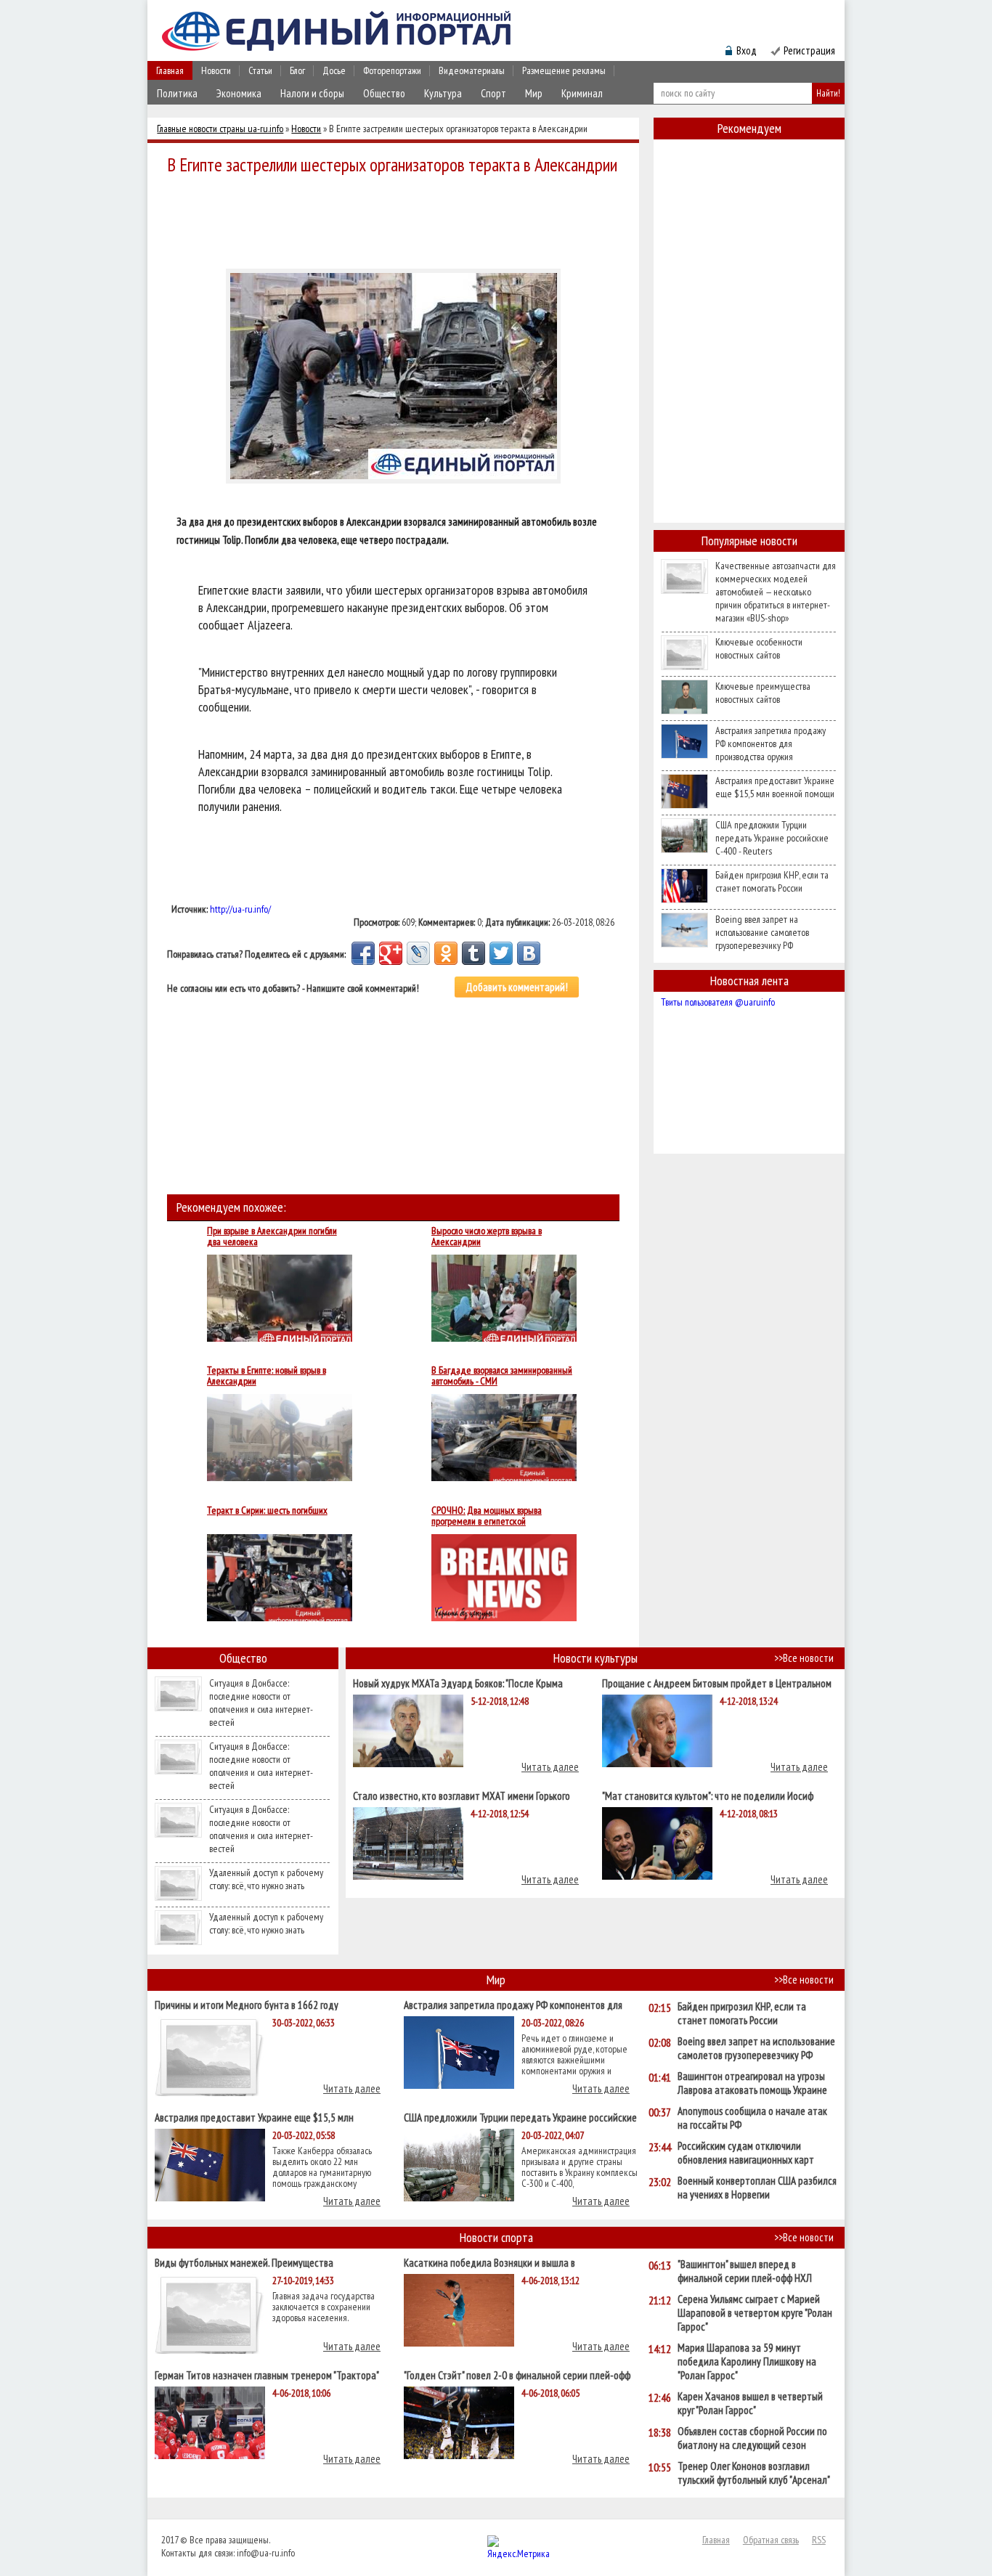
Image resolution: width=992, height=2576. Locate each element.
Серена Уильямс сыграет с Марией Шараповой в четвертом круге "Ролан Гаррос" (755, 2313)
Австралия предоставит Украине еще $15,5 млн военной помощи (775, 787)
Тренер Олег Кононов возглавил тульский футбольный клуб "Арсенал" (754, 2473)
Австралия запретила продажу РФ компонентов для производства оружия (771, 743)
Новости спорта (496, 2237)
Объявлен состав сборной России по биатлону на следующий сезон (752, 2438)
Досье (334, 70)
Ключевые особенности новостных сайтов (759, 648)
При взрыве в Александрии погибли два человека (272, 1236)
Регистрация (809, 50)
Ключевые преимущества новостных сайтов (763, 693)
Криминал (582, 93)
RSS (819, 2540)
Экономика (239, 93)
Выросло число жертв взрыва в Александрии (487, 1236)
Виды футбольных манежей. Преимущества (244, 2262)
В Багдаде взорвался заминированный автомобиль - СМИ (502, 1376)
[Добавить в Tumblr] (473, 953)
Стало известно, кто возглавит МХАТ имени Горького (462, 1795)
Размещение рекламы (564, 70)
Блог (297, 70)
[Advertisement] (397, 219)
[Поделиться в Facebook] (363, 953)
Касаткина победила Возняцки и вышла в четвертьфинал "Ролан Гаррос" (489, 2262)
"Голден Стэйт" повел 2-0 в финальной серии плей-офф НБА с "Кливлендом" (517, 2375)
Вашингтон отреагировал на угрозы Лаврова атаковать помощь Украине (752, 2083)
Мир (534, 93)
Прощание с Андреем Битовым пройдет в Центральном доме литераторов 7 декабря (717, 1683)
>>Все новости (804, 1658)
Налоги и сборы (312, 93)
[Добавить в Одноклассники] (446, 953)
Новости (216, 70)
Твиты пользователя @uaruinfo (718, 1002)
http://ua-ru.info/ (240, 909)
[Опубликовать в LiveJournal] (418, 953)
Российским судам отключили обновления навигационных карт (746, 2153)
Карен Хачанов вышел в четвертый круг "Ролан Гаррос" (750, 2403)
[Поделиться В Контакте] (529, 953)
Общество (384, 93)
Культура (443, 93)
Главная (170, 70)
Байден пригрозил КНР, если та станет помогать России (772, 881)
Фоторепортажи (392, 70)
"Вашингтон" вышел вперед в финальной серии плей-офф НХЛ (745, 2271)
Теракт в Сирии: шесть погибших (267, 1511)
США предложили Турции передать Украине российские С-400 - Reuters (772, 838)
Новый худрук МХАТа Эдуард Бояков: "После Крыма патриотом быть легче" (458, 1683)
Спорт (493, 93)
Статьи (260, 70)
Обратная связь (771, 2540)
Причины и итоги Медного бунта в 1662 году (247, 2004)
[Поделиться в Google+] (391, 953)
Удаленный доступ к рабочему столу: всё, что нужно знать (266, 1879)
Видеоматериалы (472, 70)
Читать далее (550, 1767)
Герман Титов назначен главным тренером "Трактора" (267, 2375)
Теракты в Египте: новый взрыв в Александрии (267, 1376)
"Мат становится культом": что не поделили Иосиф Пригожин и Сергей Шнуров (708, 1795)
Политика (177, 93)
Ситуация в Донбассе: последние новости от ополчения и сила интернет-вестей (261, 1703)
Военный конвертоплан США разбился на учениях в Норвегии (757, 2188)
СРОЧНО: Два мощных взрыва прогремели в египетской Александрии (487, 1516)
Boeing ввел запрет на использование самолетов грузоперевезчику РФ (762, 932)
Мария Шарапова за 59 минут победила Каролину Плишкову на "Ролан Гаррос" (747, 2361)
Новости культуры (595, 1658)
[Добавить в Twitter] (501, 953)
